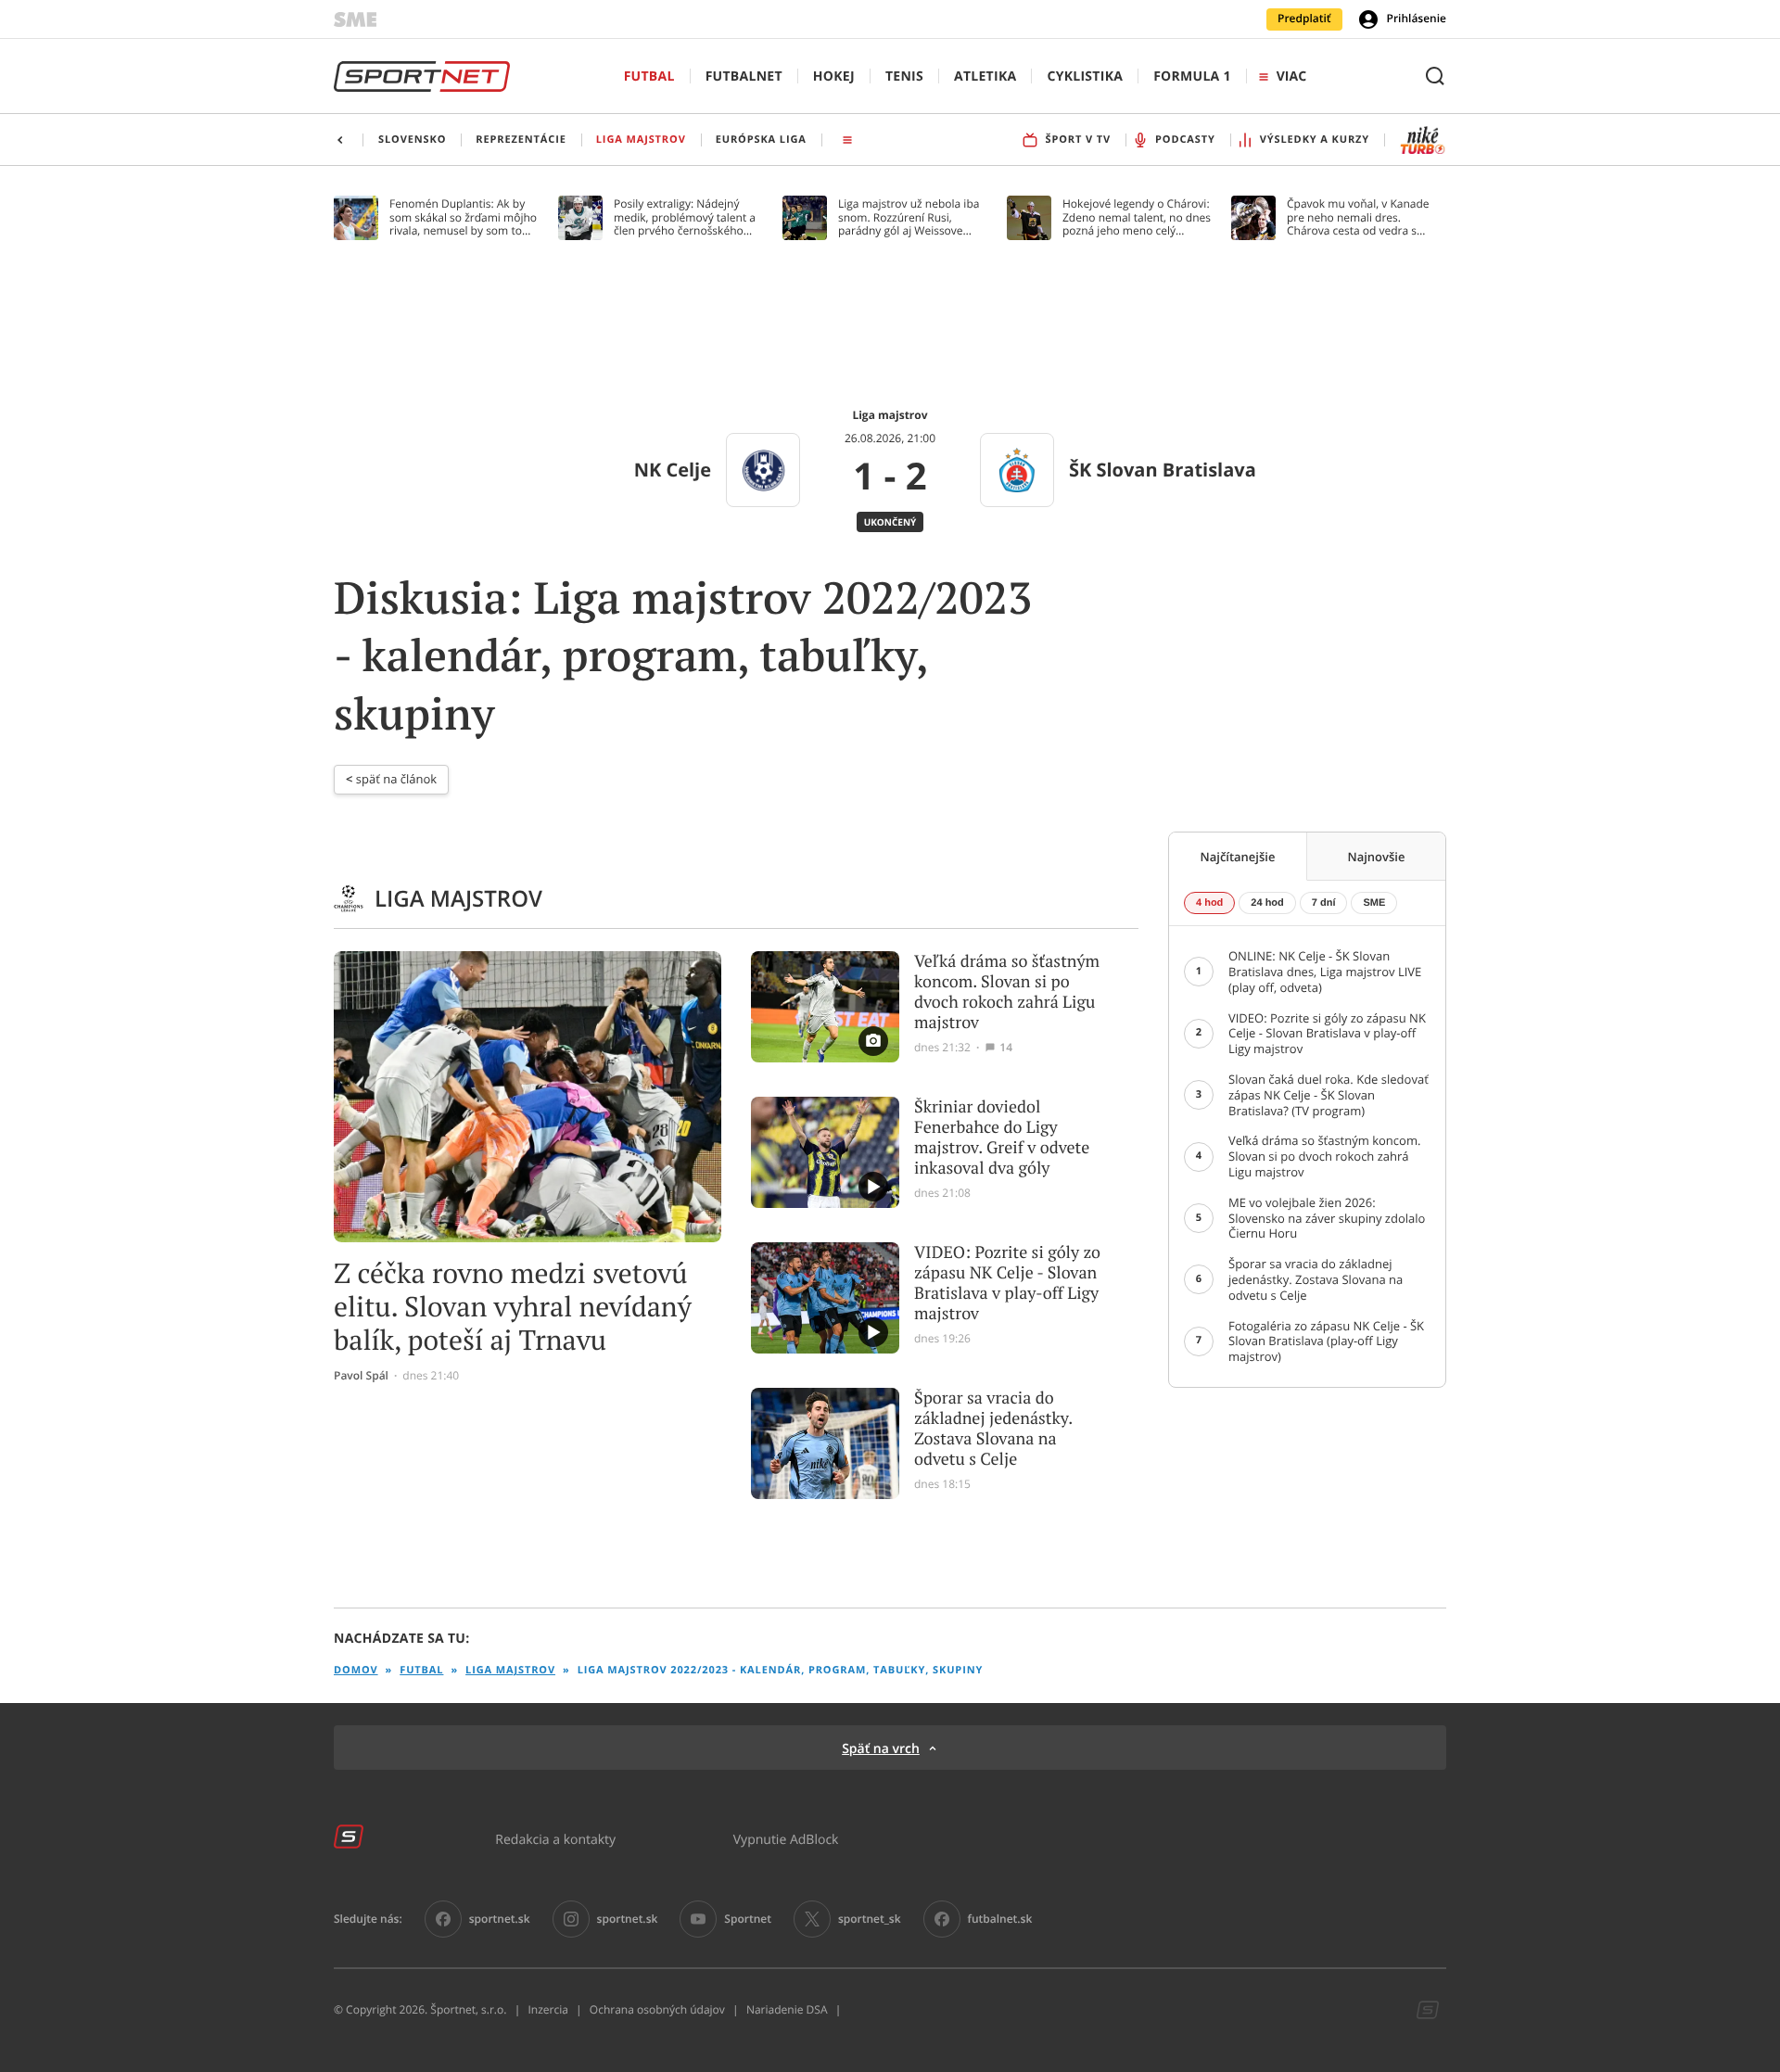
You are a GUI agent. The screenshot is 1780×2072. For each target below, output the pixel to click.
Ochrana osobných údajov (657, 2010)
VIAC (1291, 76)
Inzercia (547, 2010)
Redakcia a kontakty (555, 1839)
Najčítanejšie (1238, 857)
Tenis (904, 76)
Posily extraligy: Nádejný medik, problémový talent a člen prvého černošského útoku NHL (685, 217)
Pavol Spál (361, 1376)
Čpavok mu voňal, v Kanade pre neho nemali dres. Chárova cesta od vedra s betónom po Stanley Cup (1358, 217)
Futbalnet (744, 76)
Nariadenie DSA (787, 2010)
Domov (356, 1670)
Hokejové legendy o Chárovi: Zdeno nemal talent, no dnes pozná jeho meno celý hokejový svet (1137, 217)
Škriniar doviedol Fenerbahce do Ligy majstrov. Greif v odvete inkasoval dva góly (1002, 1138)
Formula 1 (1192, 76)
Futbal (649, 76)
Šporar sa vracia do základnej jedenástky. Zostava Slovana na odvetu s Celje (993, 1429)
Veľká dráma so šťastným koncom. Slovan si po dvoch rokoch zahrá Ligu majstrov (1007, 992)
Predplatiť (1304, 19)
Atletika (985, 76)
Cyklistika (1085, 76)
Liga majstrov (510, 1670)
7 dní (1324, 903)
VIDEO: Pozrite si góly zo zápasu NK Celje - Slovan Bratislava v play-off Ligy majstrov (1007, 1283)
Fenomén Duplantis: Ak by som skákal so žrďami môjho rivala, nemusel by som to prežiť (463, 217)
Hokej (834, 76)
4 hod (1209, 903)
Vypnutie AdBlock (786, 1839)
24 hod (1267, 903)
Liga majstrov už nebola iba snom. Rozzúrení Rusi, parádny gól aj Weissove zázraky (909, 217)
